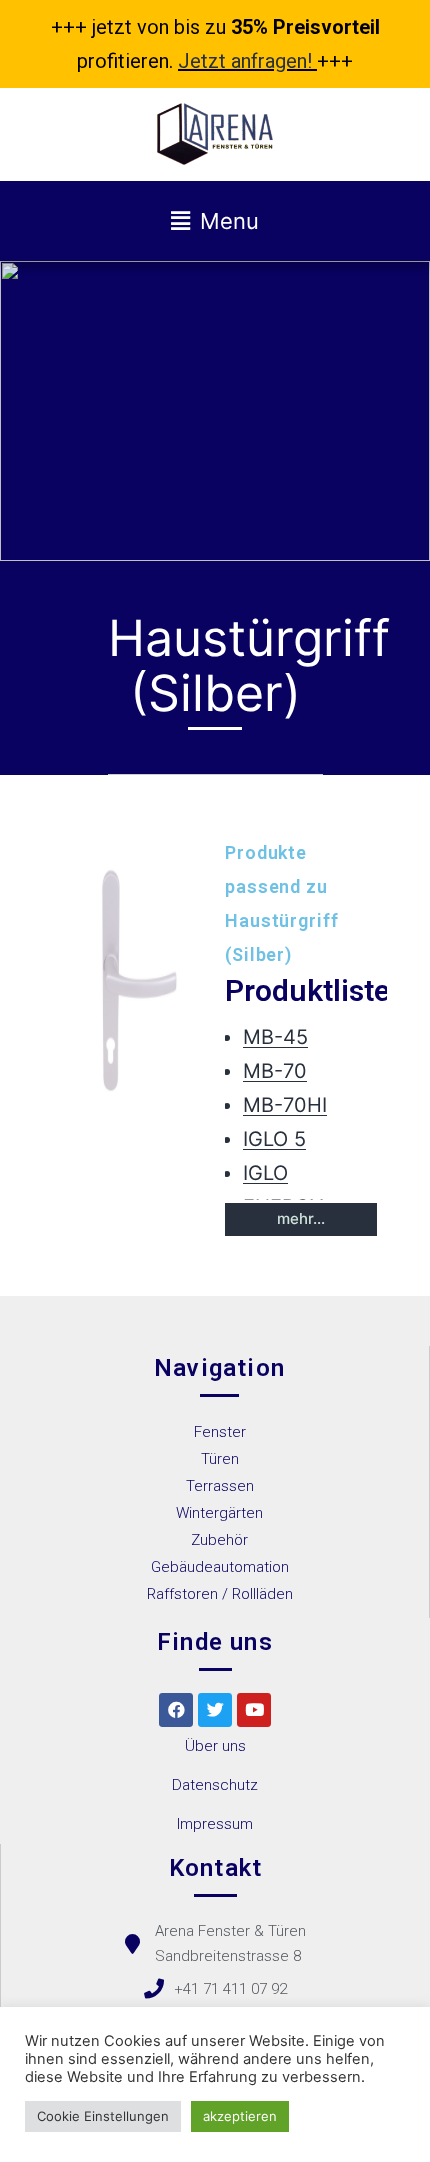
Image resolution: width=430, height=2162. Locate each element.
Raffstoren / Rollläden (220, 1594)
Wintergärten (219, 1513)
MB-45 (275, 1037)
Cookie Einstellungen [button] (103, 2116)
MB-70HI (285, 1105)
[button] (215, 1746)
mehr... (301, 1218)
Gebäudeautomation (220, 1567)
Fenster (220, 1432)
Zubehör (219, 1540)
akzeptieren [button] (240, 2116)
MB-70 (275, 1071)
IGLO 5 (274, 1139)
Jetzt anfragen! (245, 61)
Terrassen (220, 1486)
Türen (220, 1459)
